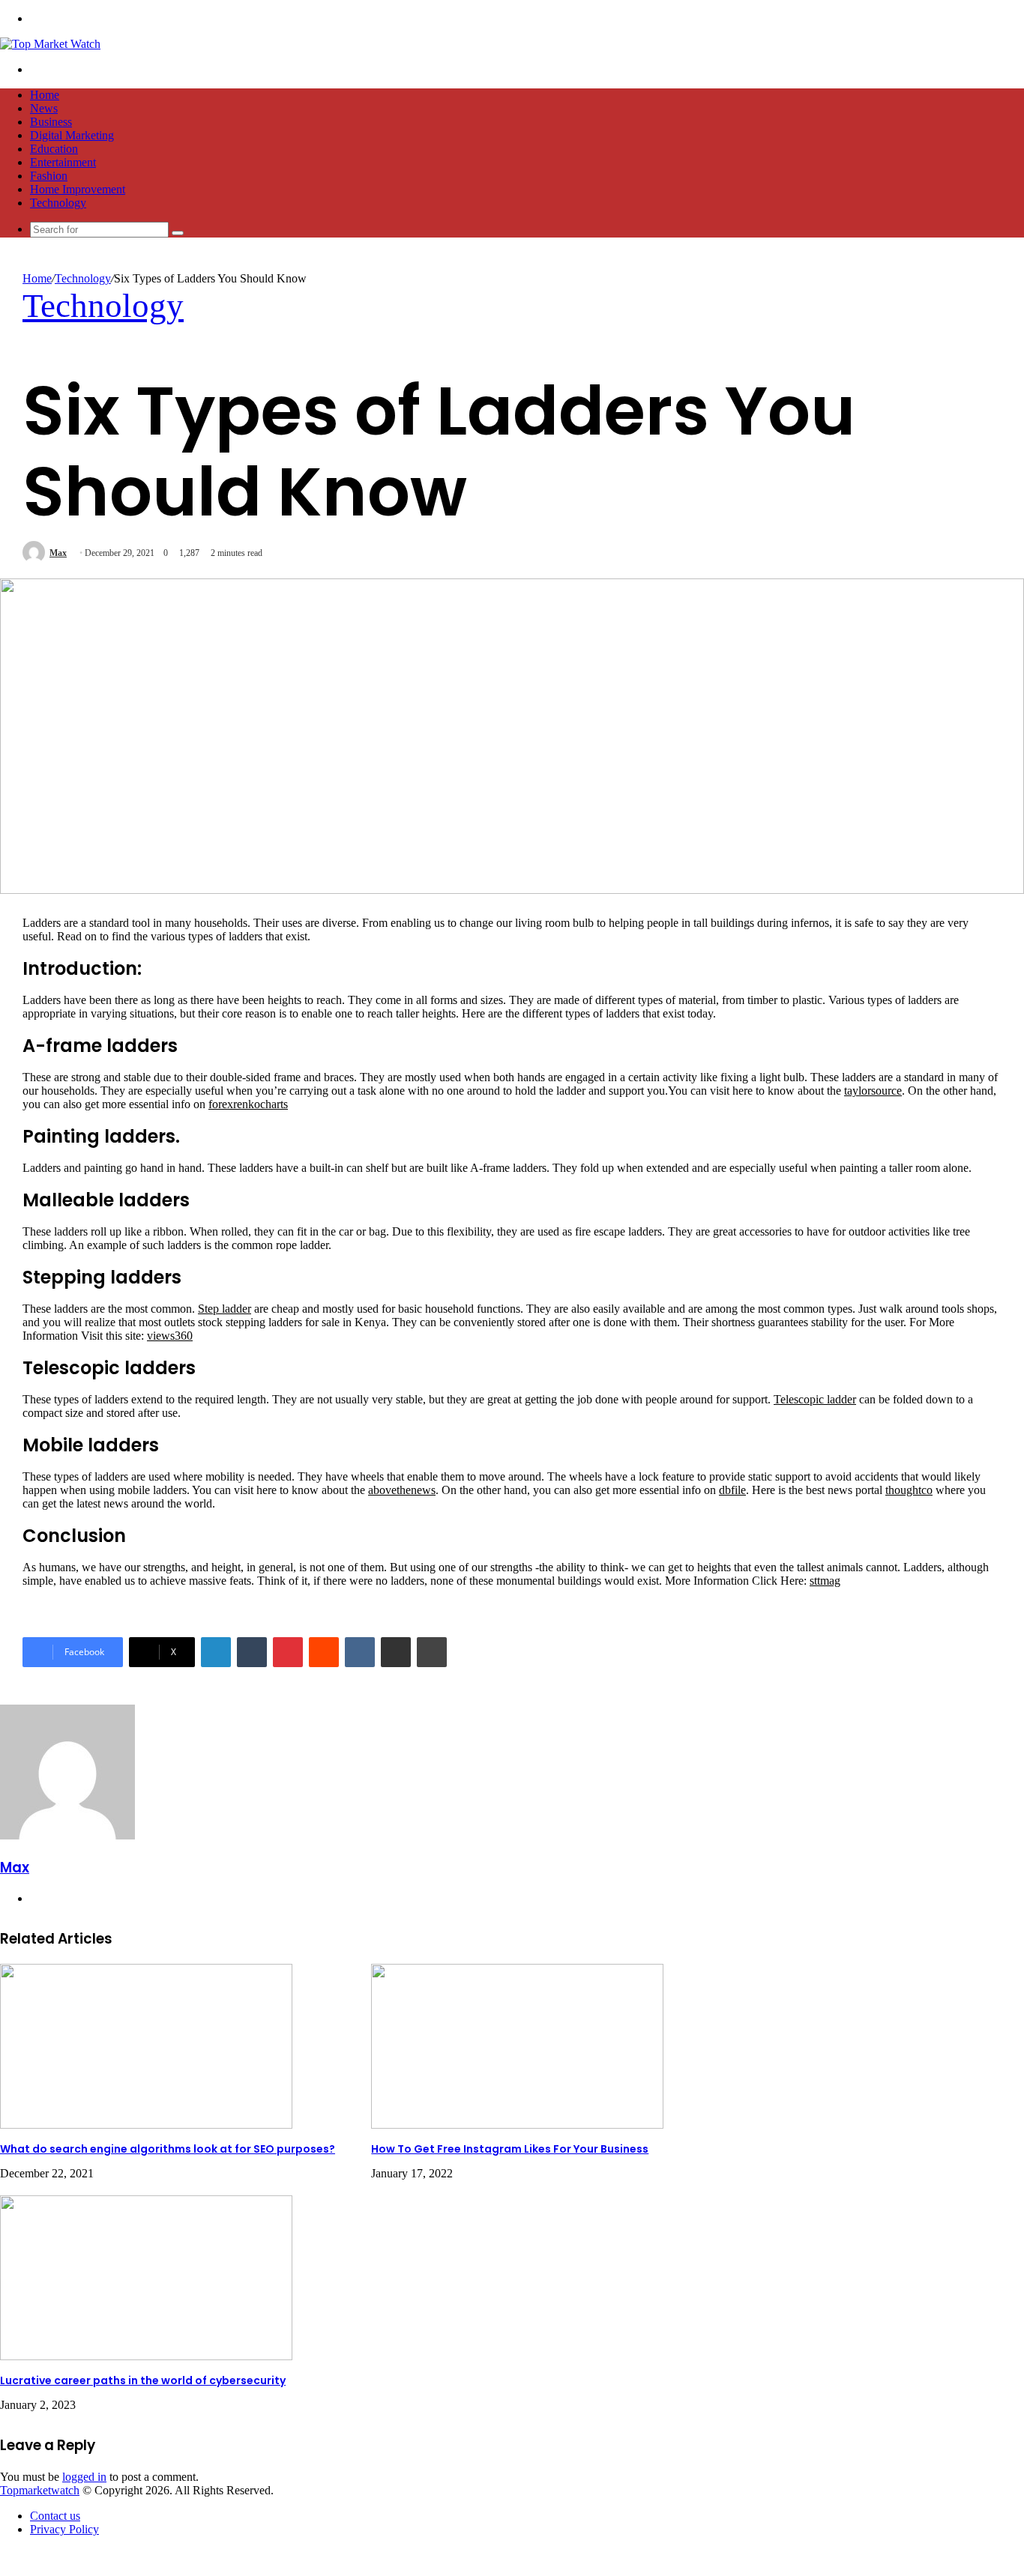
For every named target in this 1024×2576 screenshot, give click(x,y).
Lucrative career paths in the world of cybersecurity (143, 2380)
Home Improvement (78, 189)
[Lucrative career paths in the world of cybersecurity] (146, 2356)
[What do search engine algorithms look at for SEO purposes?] (146, 2125)
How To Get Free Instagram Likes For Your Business (510, 2149)
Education (54, 149)
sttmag (825, 1581)
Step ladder (225, 1309)
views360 (170, 1336)
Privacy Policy (64, 2529)
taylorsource (873, 1091)
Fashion (49, 176)
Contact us (55, 2516)
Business (51, 122)
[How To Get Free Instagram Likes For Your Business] (517, 2125)
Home (45, 95)
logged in (84, 2477)
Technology (58, 203)
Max (58, 553)
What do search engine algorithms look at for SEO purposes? (168, 2149)
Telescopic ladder (815, 1399)
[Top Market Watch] (50, 44)
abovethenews (402, 1490)
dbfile (732, 1490)
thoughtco (909, 1490)
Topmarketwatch (40, 2490)
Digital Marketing (72, 135)
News (44, 108)
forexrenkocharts (248, 1104)
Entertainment (63, 162)
